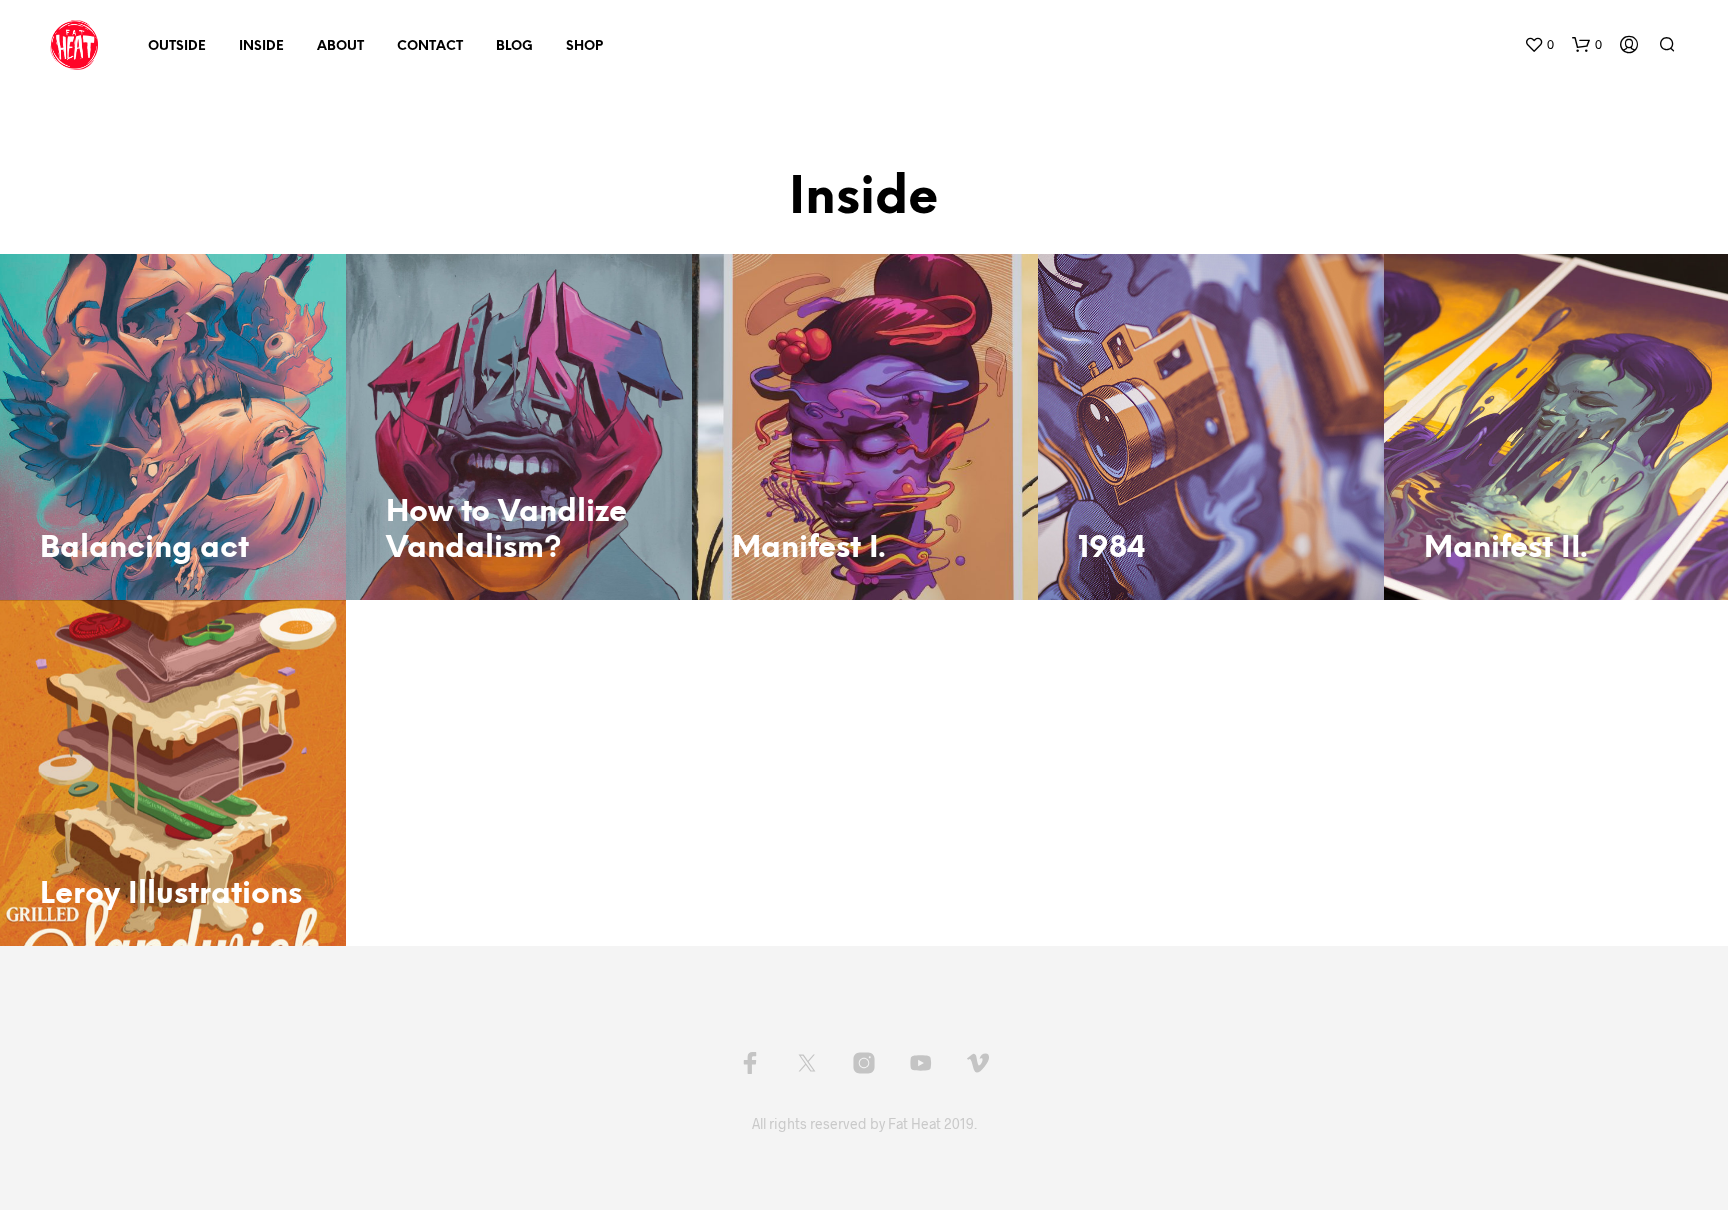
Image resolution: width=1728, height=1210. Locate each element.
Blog (514, 46)
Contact (430, 46)
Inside (261, 46)
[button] (1539, 45)
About (340, 46)
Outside (177, 46)
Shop (584, 46)
